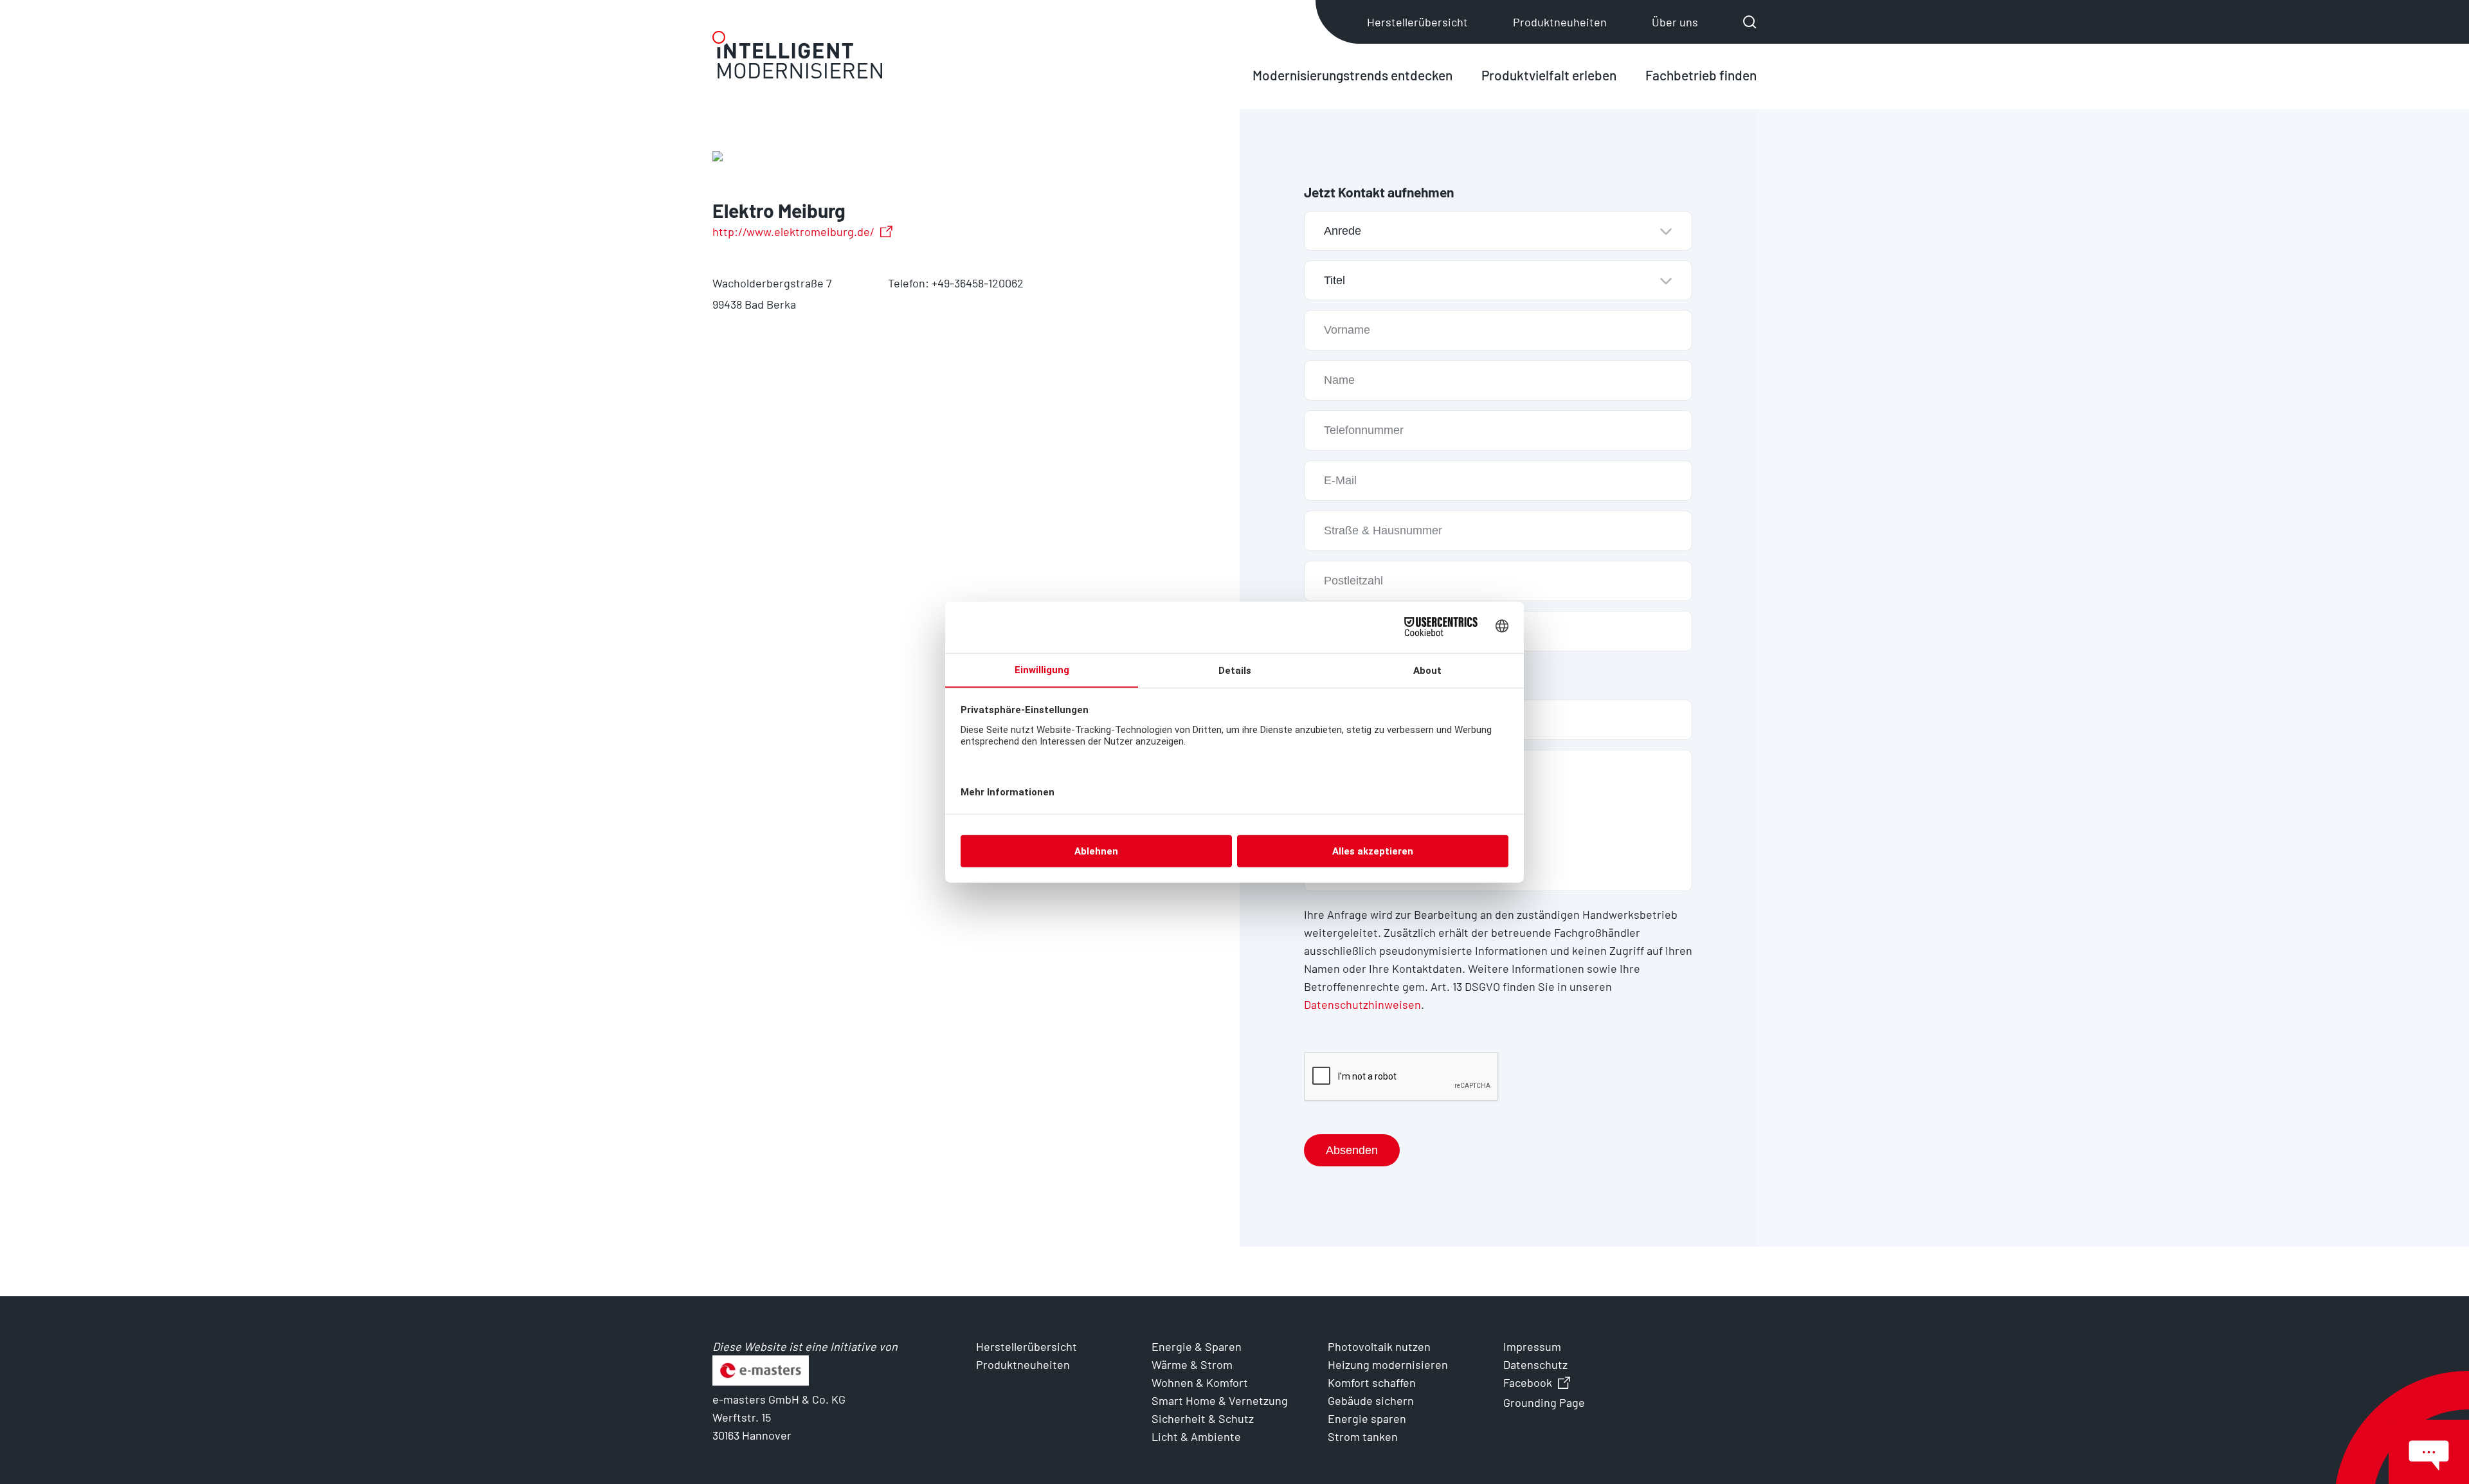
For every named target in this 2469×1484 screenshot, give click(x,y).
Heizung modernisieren (1388, 1364)
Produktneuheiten (1560, 22)
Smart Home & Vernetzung (1220, 1400)
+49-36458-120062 (978, 283)
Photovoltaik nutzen (1379, 1346)
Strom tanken (1363, 1436)
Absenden (1352, 1150)
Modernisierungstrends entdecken (1352, 75)
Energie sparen (1367, 1418)
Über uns (1675, 22)
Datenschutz (1535, 1364)
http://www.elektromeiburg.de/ (793, 231)
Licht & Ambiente (1196, 1436)
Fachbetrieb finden (1701, 75)
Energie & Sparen (1197, 1346)
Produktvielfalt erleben (1549, 75)
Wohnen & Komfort (1200, 1382)
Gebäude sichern (1371, 1400)
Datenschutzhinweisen (1362, 1004)
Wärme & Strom (1192, 1364)
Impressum (1532, 1346)
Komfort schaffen (1372, 1382)
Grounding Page (1544, 1402)
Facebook (1528, 1382)
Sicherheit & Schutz (1203, 1418)
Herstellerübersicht (1417, 22)
